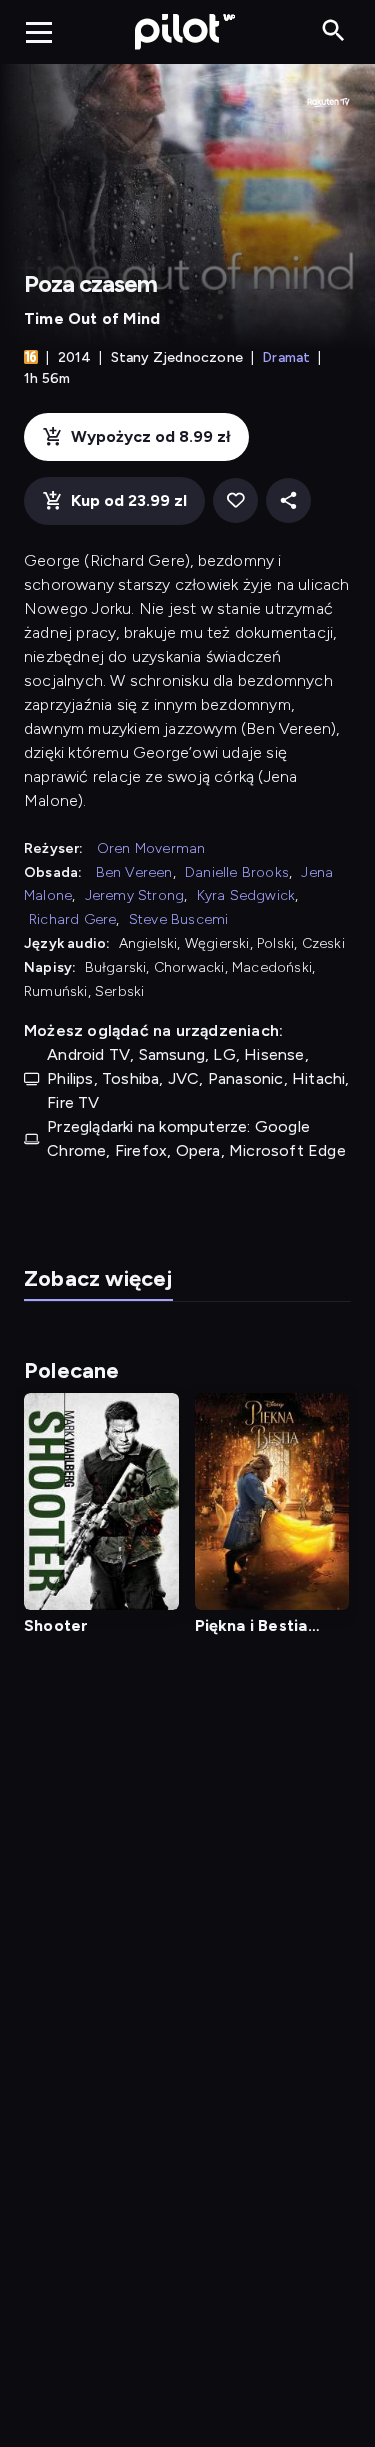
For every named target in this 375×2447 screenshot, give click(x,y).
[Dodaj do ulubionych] (235, 500)
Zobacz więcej (98, 1278)
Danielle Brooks (237, 872)
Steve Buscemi (179, 919)
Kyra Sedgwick (246, 895)
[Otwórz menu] (39, 32)
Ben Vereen (134, 872)
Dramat (286, 357)
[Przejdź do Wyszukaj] (333, 31)
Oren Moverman (151, 848)
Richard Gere (72, 919)
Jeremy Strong (135, 895)
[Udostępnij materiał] (288, 500)
